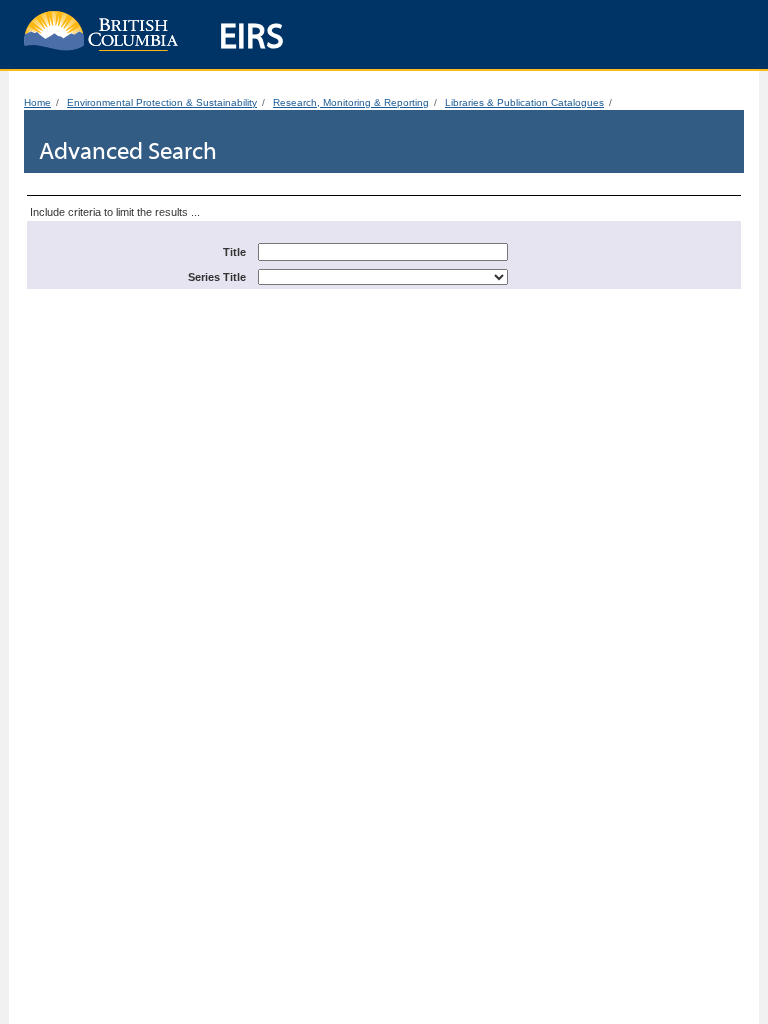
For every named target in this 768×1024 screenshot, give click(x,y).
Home (37, 102)
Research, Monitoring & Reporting (351, 102)
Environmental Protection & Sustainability (162, 102)
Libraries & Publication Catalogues (524, 102)
